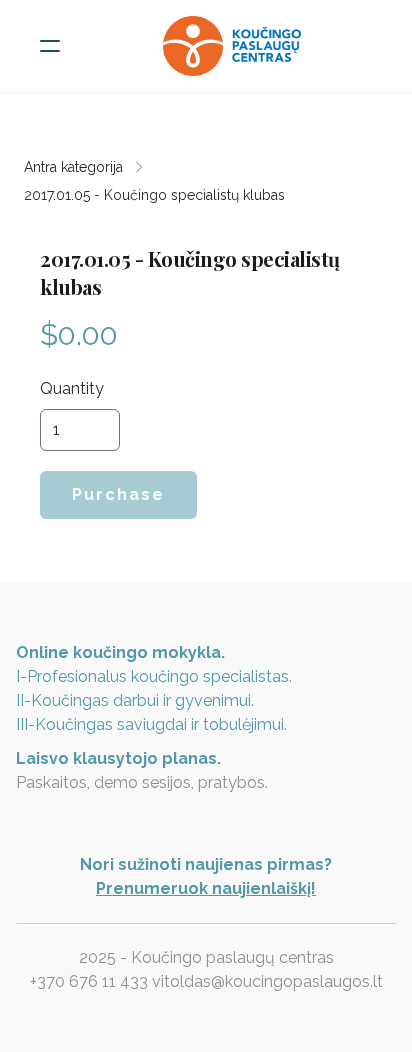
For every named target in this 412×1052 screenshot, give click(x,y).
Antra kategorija (73, 167)
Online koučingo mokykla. (120, 652)
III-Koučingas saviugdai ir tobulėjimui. (151, 724)
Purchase (118, 494)
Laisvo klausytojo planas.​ (118, 758)
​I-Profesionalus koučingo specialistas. (154, 676)
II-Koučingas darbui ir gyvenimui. (135, 700)
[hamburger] (50, 46)
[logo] (232, 46)
